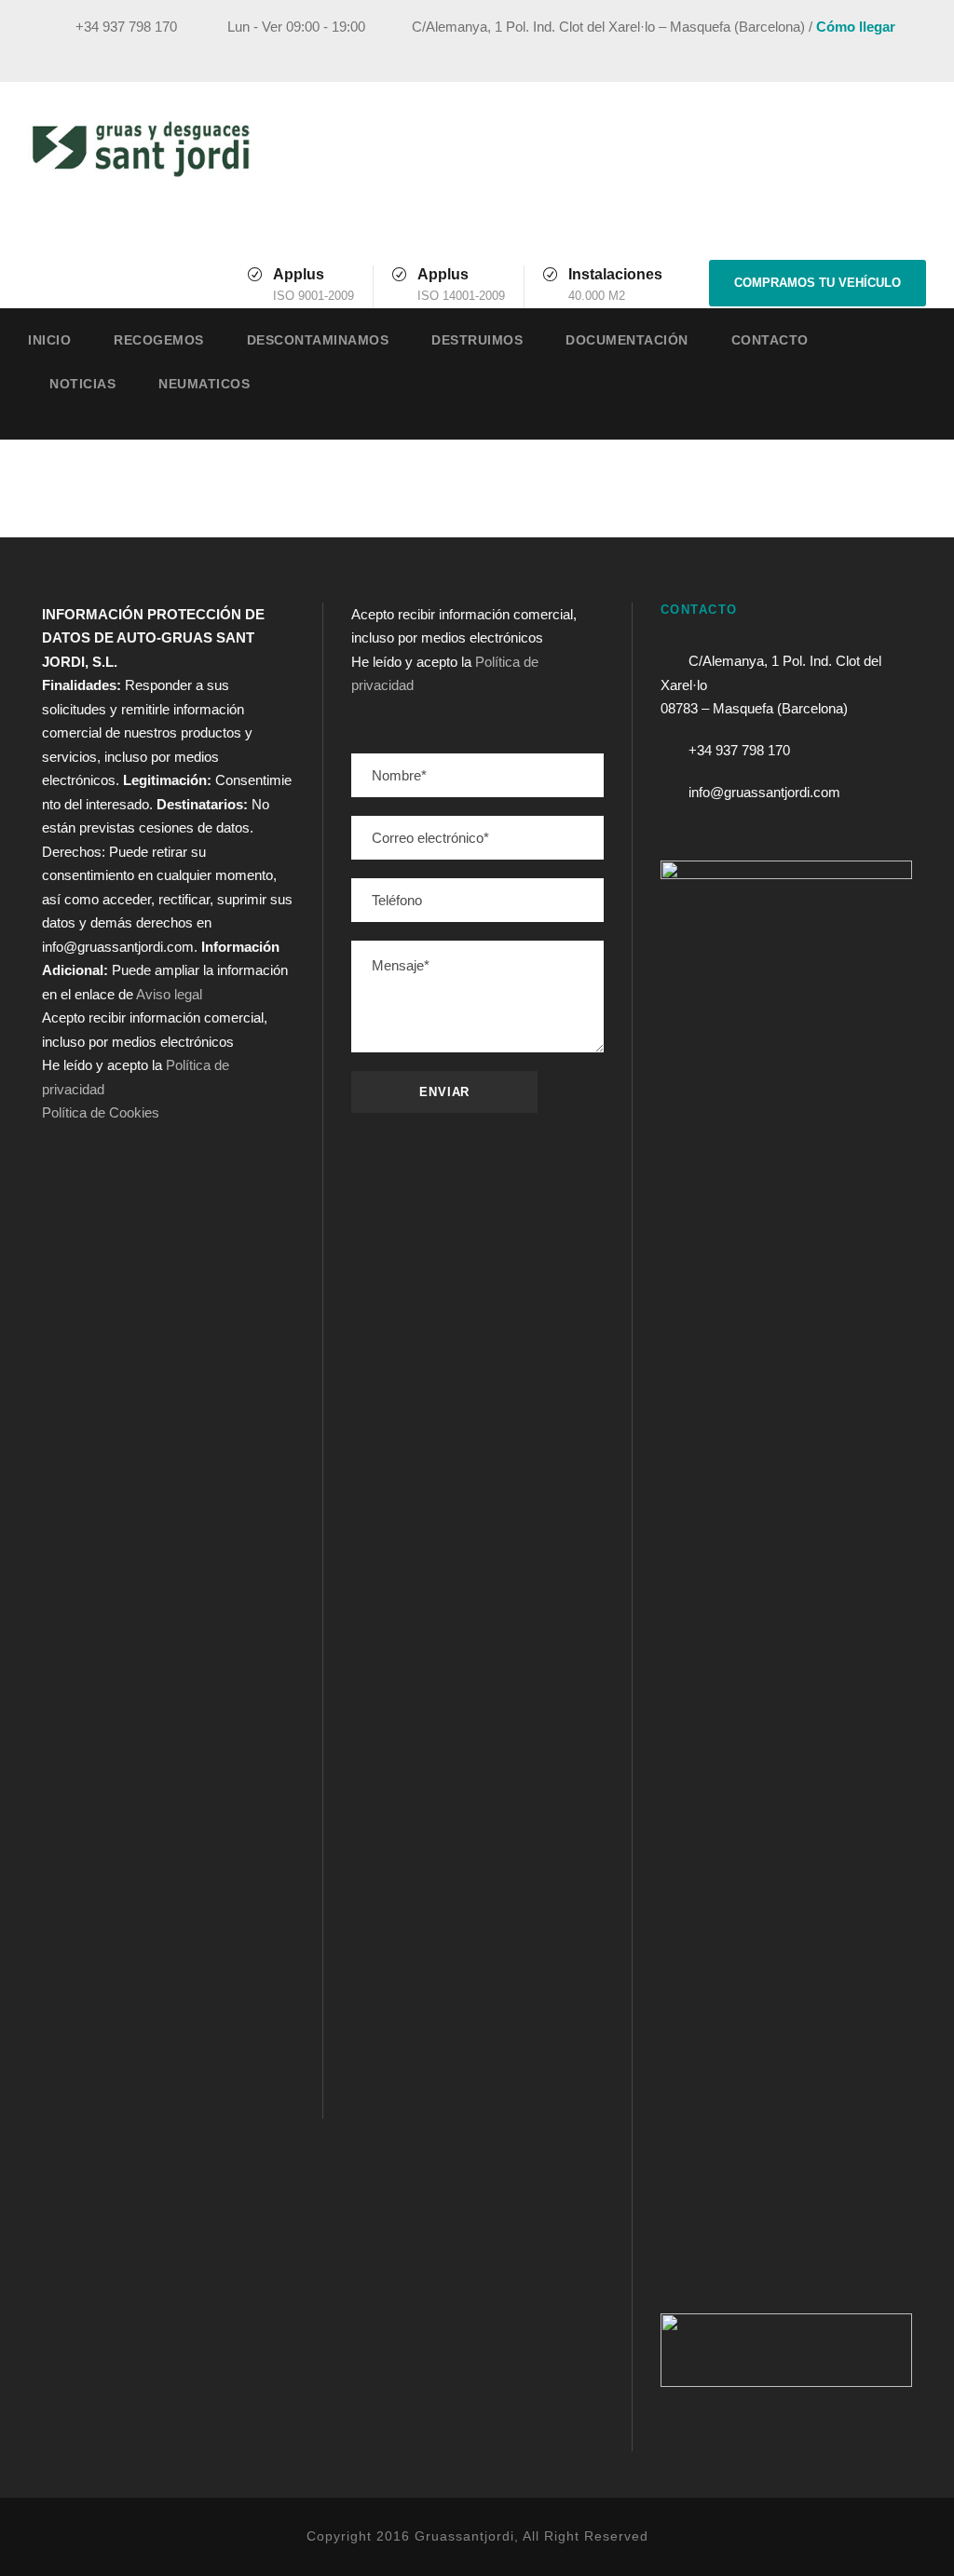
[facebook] (794, 54)
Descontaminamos (318, 340)
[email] (759, 54)
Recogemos (159, 340)
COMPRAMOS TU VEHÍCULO (818, 283)
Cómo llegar (856, 27)
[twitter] (863, 54)
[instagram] (897, 54)
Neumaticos (204, 384)
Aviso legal (169, 994)
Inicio (49, 340)
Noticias (82, 384)
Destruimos (477, 340)
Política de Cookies (101, 1112)
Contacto (770, 340)
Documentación (627, 340)
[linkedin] (828, 54)
